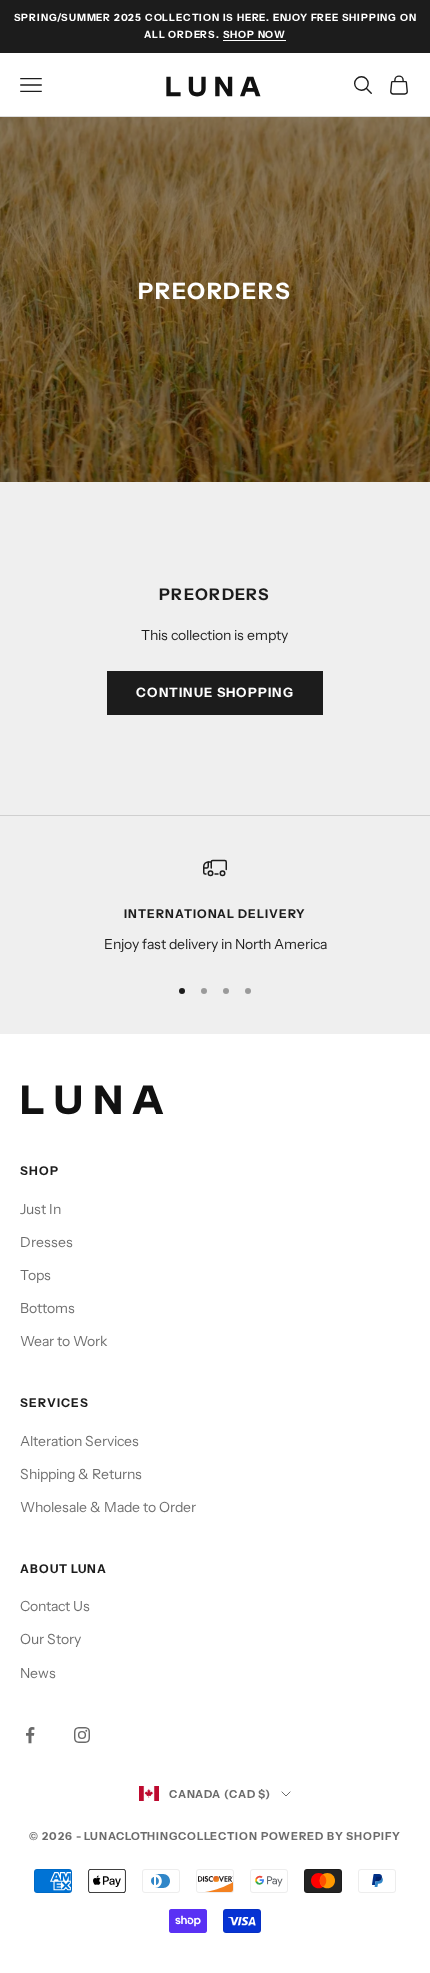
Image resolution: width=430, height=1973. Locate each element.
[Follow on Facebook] (30, 1735)
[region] (215, 905)
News (38, 1673)
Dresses (46, 1242)
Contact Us (55, 1606)
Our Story (50, 1639)
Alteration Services (79, 1441)
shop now (254, 34)
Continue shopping (215, 692)
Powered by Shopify (331, 1836)
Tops (35, 1275)
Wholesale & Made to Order (108, 1507)
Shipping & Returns (81, 1474)
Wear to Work (63, 1341)
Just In (40, 1209)
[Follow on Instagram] (82, 1735)
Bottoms (47, 1308)
